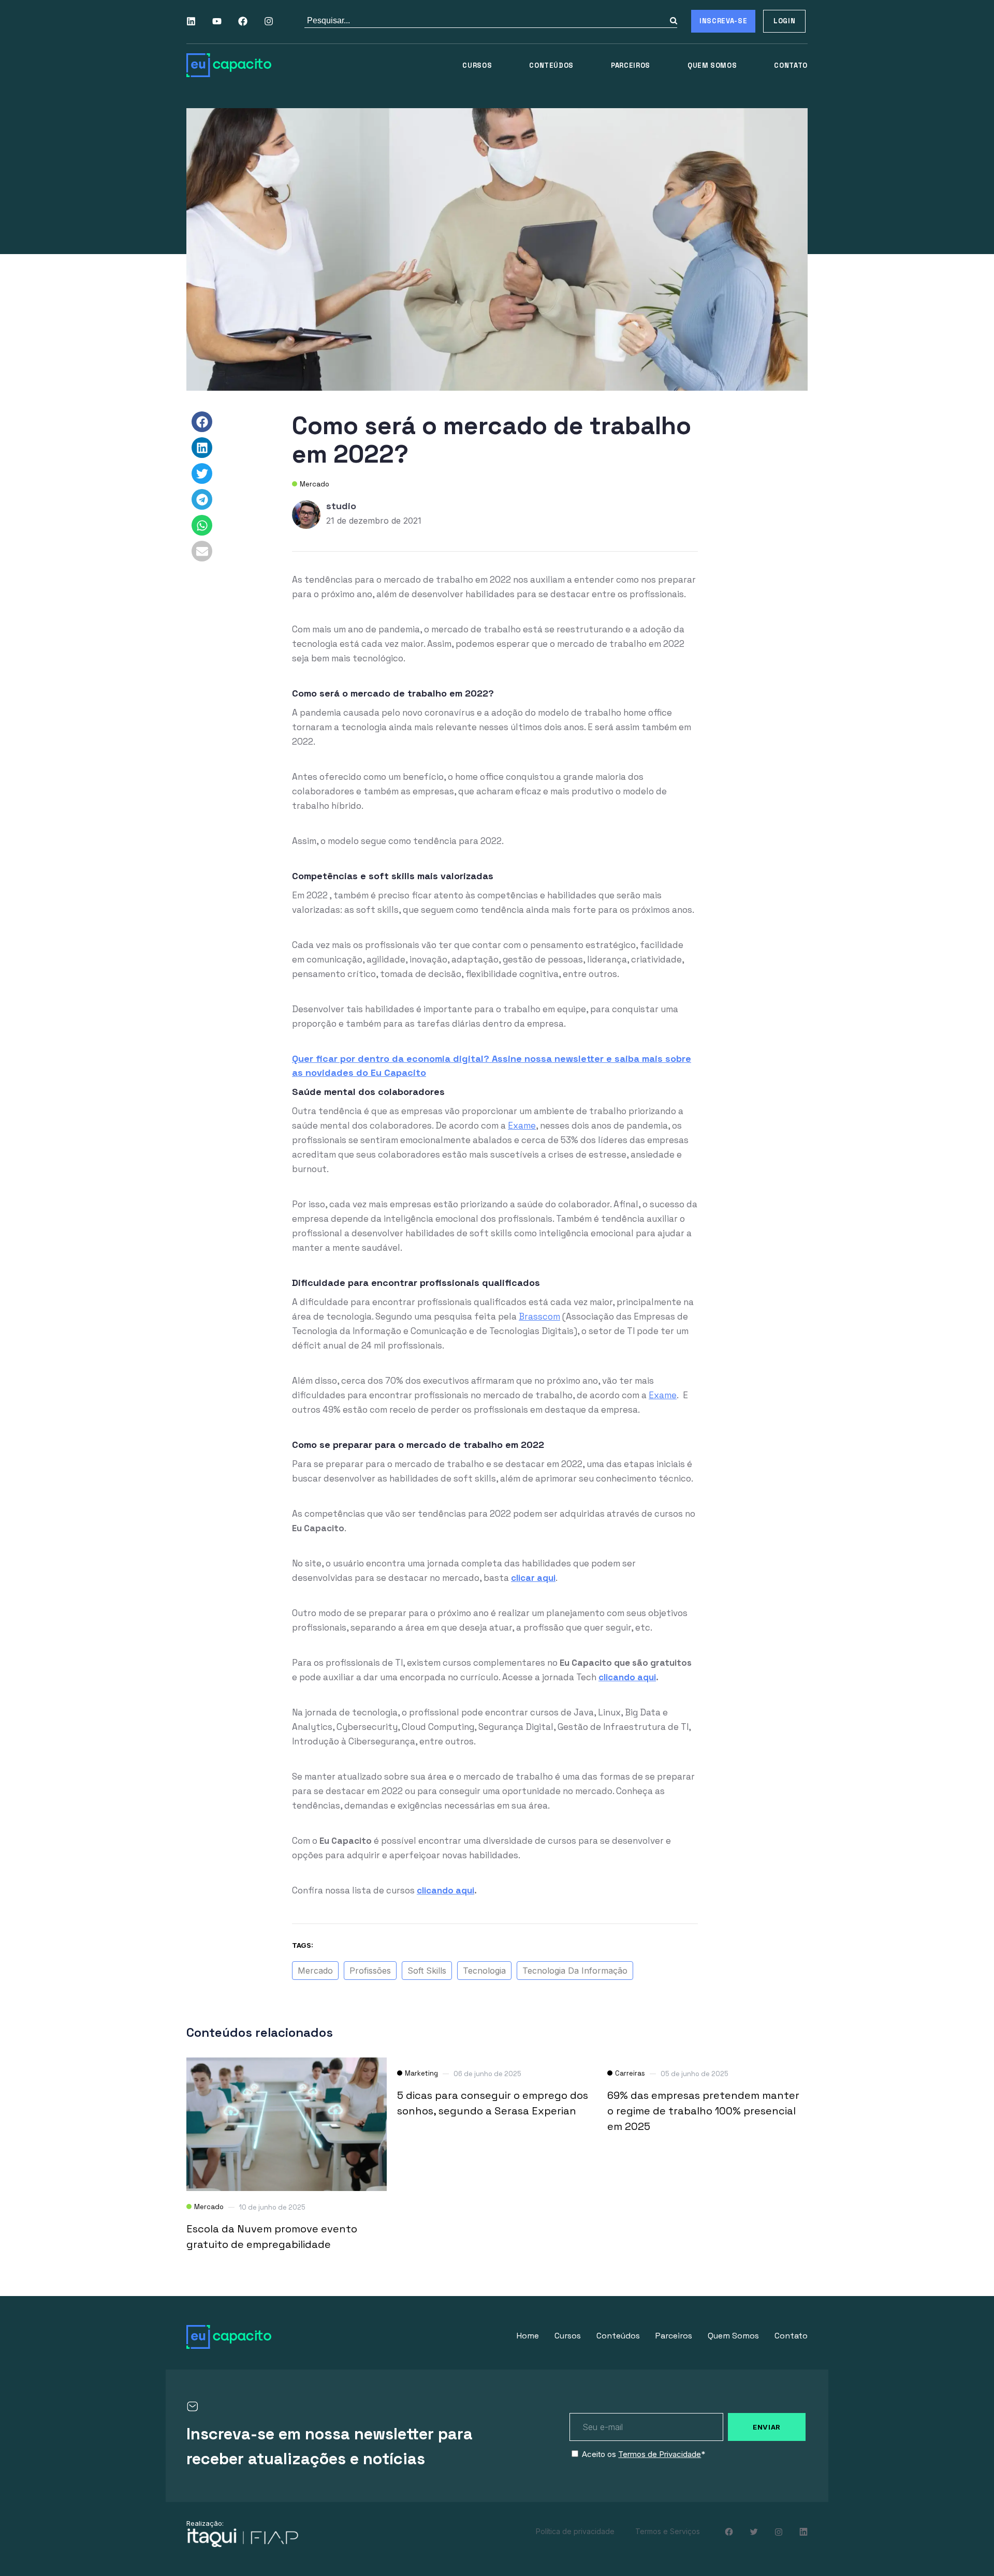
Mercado (315, 484)
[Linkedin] (191, 21)
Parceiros (631, 65)
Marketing (421, 2073)
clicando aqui (627, 1677)
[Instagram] (269, 21)
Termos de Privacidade (660, 2454)
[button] (202, 422)
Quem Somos (712, 65)
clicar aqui (533, 1578)
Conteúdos (551, 65)
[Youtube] (217, 21)
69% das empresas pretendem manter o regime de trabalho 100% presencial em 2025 (703, 2111)
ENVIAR (767, 2427)
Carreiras (630, 2073)
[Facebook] (243, 21)
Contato (791, 65)
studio (341, 506)
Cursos (477, 65)
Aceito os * (644, 2454)
